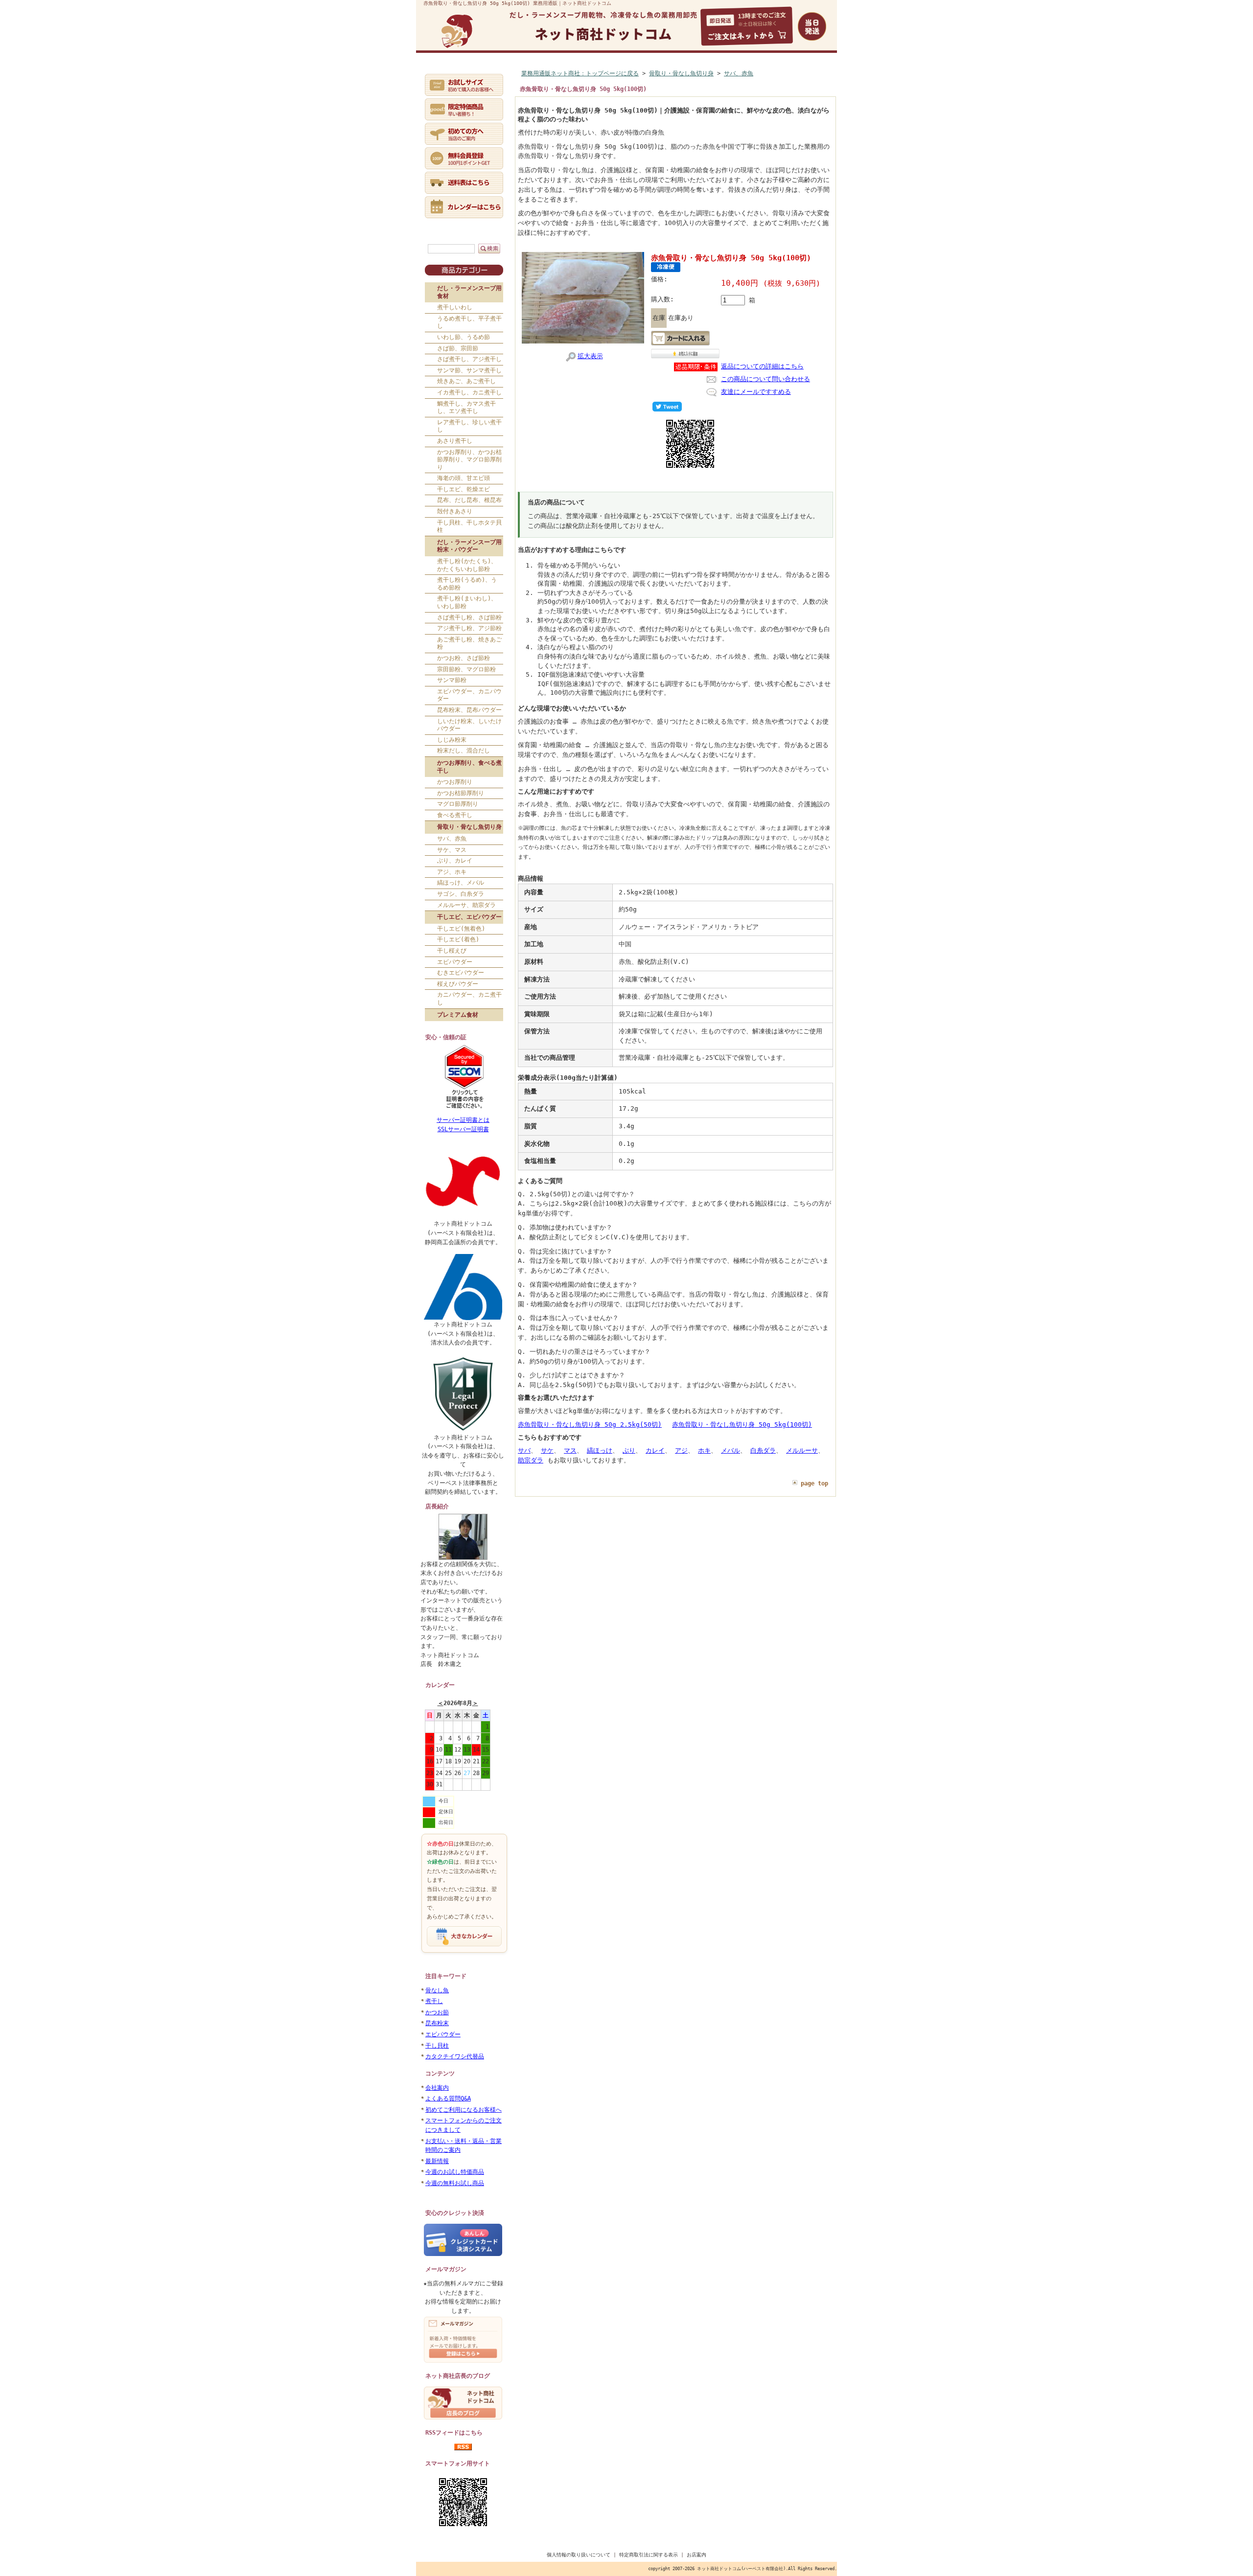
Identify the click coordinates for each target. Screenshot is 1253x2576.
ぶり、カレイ (455, 861)
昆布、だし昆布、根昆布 (469, 500)
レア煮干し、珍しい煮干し (469, 426)
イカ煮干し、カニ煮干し (469, 392)
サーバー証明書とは (463, 1120)
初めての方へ (491, 72)
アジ (681, 1450)
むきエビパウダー (461, 973)
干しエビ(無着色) (461, 929)
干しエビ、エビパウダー (469, 917)
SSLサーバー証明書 (463, 1129)
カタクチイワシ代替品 (455, 2056)
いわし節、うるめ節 (464, 337)
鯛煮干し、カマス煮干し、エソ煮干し (466, 408)
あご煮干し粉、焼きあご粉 (469, 643)
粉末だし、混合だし (464, 751)
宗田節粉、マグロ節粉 (466, 669)
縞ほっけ (600, 1450)
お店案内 (696, 2555)
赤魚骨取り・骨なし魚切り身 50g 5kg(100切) (742, 1425)
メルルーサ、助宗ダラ (466, 905)
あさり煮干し (455, 441)
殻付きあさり (455, 511)
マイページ (539, 72)
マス (570, 1450)
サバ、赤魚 (452, 839)
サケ (547, 1450)
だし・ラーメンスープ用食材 (469, 292)
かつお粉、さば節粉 (464, 658)
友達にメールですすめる (756, 392)
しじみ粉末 (452, 740)
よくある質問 (645, 72)
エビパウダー (455, 962)
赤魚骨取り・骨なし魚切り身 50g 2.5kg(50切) (590, 1425)
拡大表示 (590, 356)
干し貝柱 (437, 2046)
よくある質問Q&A (448, 2098)
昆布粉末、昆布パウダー (469, 710)
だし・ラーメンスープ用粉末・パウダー (469, 546)
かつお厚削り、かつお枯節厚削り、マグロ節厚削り (469, 460)
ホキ (704, 1450)
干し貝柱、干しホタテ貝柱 (469, 526)
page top (814, 1483)
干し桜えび (452, 951)
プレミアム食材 (458, 1015)
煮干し (434, 2001)
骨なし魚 (437, 1990)
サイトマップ (799, 72)
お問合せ (742, 72)
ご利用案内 (590, 72)
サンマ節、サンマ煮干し (469, 370)
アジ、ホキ (452, 872)
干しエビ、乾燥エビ (464, 489)
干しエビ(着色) (458, 939)
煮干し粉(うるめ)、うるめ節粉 (467, 584)
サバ (524, 1450)
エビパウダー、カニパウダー (469, 695)
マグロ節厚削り (458, 804)
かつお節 (437, 2012)
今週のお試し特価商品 (455, 2172)
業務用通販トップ (444, 72)
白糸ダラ (763, 1450)
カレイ (655, 1450)
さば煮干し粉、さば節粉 (469, 617)
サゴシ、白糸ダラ (461, 894)
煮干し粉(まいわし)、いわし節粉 (467, 602)
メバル (731, 1450)
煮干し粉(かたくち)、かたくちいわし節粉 (467, 565)
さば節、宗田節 (458, 348)
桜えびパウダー (458, 984)
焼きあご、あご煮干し (466, 381)
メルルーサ (802, 1450)
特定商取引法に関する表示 (649, 2555)
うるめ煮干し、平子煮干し (469, 322)
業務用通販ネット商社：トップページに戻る (580, 73)
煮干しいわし (455, 307)
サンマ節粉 (452, 680)
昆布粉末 (437, 2023)
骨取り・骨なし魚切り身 (469, 827)
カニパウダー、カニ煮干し (469, 999)
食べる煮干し (455, 815)
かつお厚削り (455, 782)
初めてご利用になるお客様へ (464, 2110)
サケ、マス (452, 850)
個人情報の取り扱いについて (579, 2555)
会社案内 (437, 2088)
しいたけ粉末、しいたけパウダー (469, 725)
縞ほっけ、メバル (461, 883)
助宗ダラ (531, 1460)
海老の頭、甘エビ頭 (464, 478)
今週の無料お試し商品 (455, 2183)
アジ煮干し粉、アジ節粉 (469, 628)
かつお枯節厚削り (461, 793)
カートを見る (696, 72)
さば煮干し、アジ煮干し (469, 359)
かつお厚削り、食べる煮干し (469, 767)
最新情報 (437, 2161)
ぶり (629, 1450)
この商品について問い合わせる (766, 379)
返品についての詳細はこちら (762, 366)
